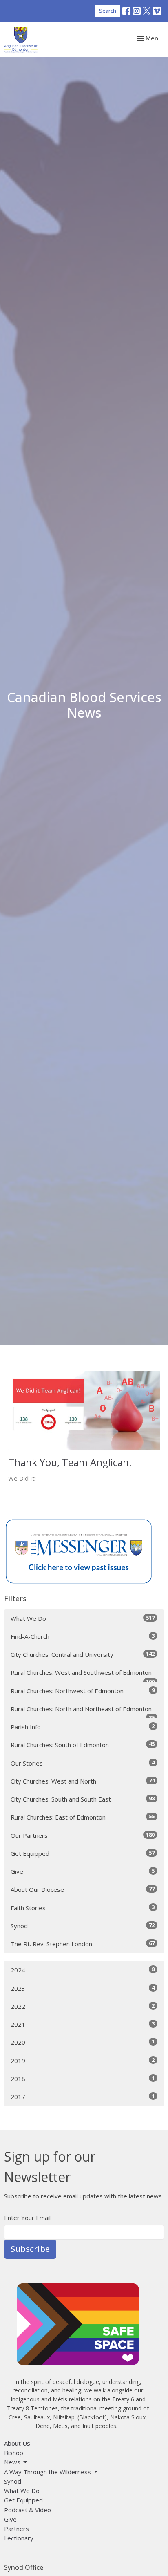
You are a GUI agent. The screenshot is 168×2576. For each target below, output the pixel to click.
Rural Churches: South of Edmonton (83, 1745)
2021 (83, 2024)
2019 (83, 2060)
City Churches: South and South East (83, 1799)
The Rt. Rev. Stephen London (83, 1944)
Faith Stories (83, 1908)
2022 (83, 2006)
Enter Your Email (27, 2218)
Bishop (14, 2453)
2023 (83, 1988)
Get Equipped (83, 1853)
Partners (17, 2529)
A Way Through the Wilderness (48, 2472)
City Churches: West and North (83, 1781)
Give (83, 1871)
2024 (83, 1970)
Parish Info (83, 1727)
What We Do (83, 1618)
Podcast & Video (28, 2510)
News (12, 2462)
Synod (83, 1926)
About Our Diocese (83, 1889)
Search (108, 11)
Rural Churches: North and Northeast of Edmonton (83, 1711)
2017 (83, 2096)
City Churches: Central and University (83, 1654)
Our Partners (83, 1835)
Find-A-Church (83, 1636)
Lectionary (19, 2538)
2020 (83, 2042)
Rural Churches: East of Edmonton (83, 1817)
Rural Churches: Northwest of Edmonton (83, 1691)
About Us (17, 2443)
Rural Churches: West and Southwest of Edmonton (83, 1675)
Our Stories (83, 1763)
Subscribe (30, 2249)
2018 (83, 2078)
